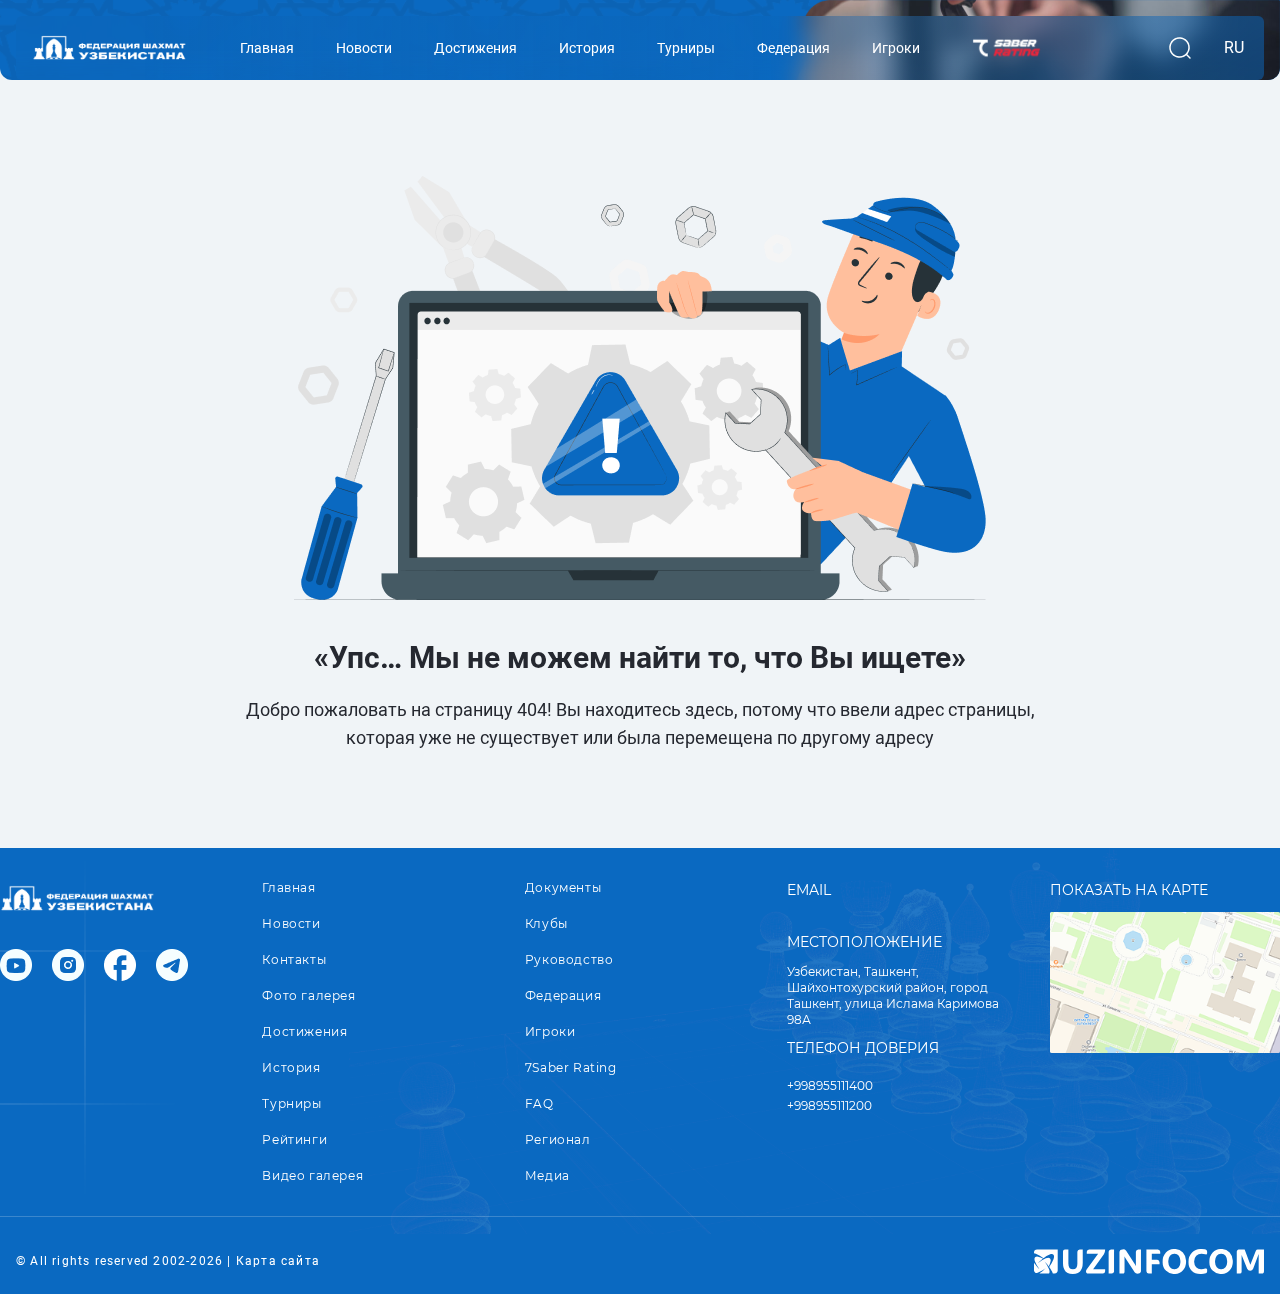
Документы (563, 887)
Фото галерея (308, 995)
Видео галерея (312, 1175)
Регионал (558, 1139)
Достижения (304, 1031)
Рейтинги (294, 1139)
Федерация (563, 995)
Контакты (294, 959)
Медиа (547, 1175)
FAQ (539, 1103)
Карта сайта (278, 1261)
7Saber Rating (571, 1067)
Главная (288, 887)
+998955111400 (830, 1085)
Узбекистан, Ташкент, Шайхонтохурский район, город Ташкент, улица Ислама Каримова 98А (893, 995)
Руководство (569, 959)
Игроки (550, 1031)
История (291, 1067)
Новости (291, 923)
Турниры (291, 1103)
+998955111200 (829, 1105)
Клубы (546, 923)
